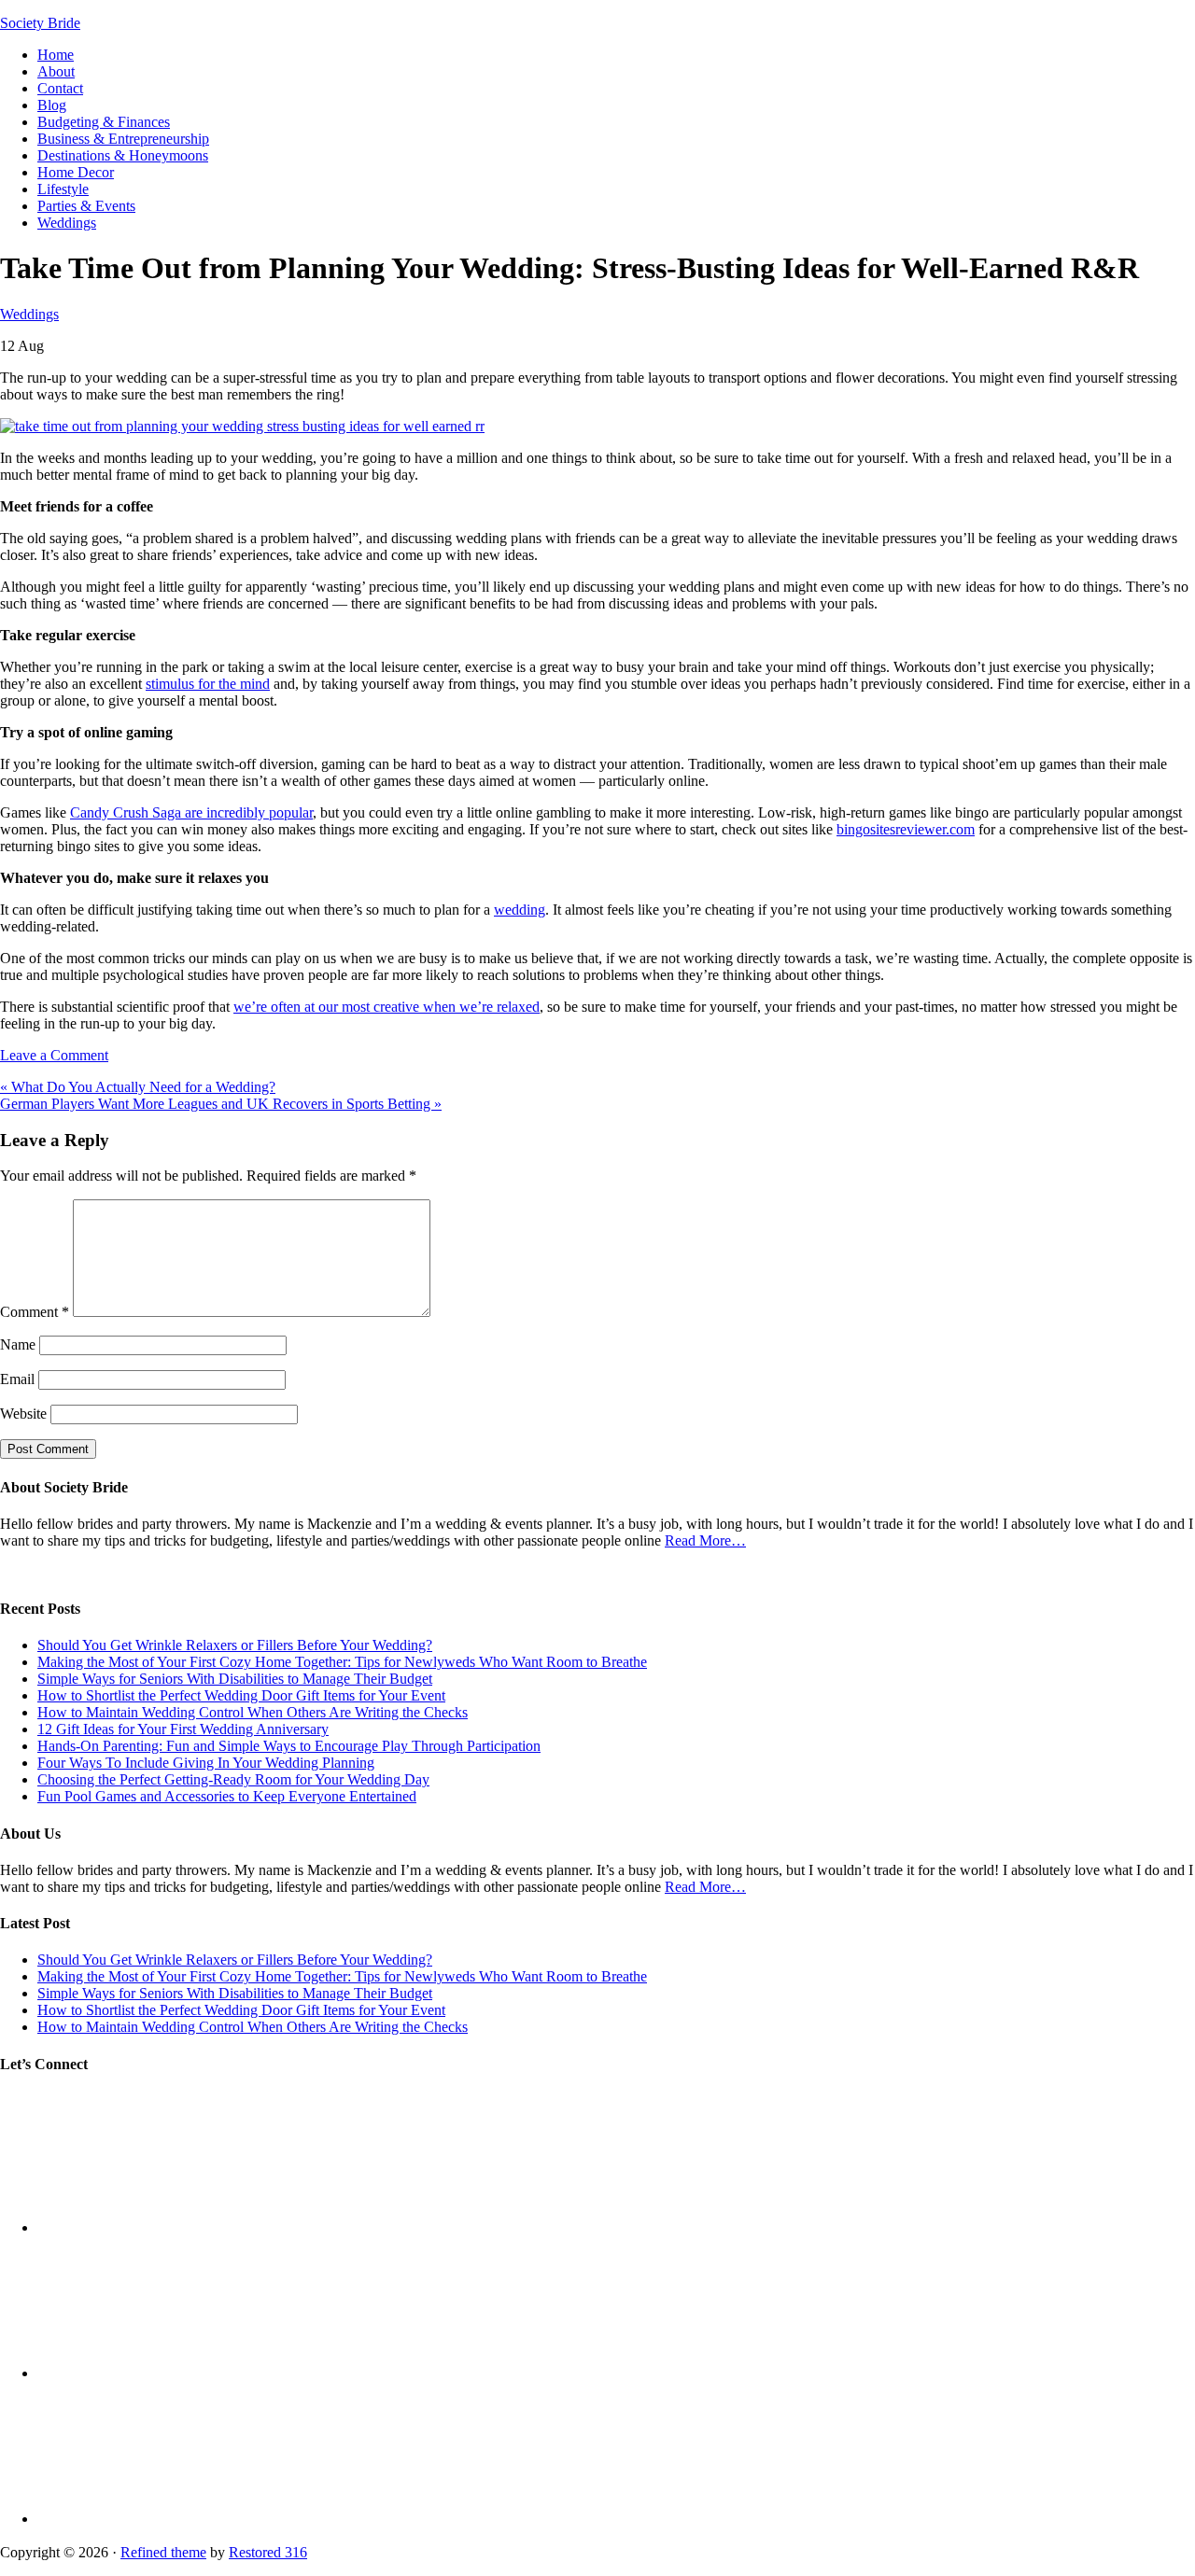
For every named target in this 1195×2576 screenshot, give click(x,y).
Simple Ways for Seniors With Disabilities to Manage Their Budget (235, 1679)
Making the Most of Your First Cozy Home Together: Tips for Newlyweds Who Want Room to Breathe (342, 1662)
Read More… (705, 1540)
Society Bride (40, 23)
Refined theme (163, 2552)
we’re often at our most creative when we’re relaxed (387, 1007)
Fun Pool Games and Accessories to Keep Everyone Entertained (227, 1796)
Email (17, 1379)
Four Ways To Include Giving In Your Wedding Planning (206, 1763)
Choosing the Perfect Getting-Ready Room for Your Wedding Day (233, 1779)
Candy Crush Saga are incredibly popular (191, 812)
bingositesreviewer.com (906, 829)
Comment (35, 1312)
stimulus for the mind (208, 684)
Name (18, 1344)
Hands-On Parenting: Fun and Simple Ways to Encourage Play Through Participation (289, 1746)
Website (23, 1414)
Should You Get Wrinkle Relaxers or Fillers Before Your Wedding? (235, 1645)
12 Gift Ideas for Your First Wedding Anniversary (183, 1729)
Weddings (29, 314)
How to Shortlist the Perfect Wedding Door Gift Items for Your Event (241, 1695)
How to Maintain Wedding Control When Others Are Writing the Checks (253, 1712)
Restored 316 (268, 2552)
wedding (520, 910)
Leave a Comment (54, 1055)
